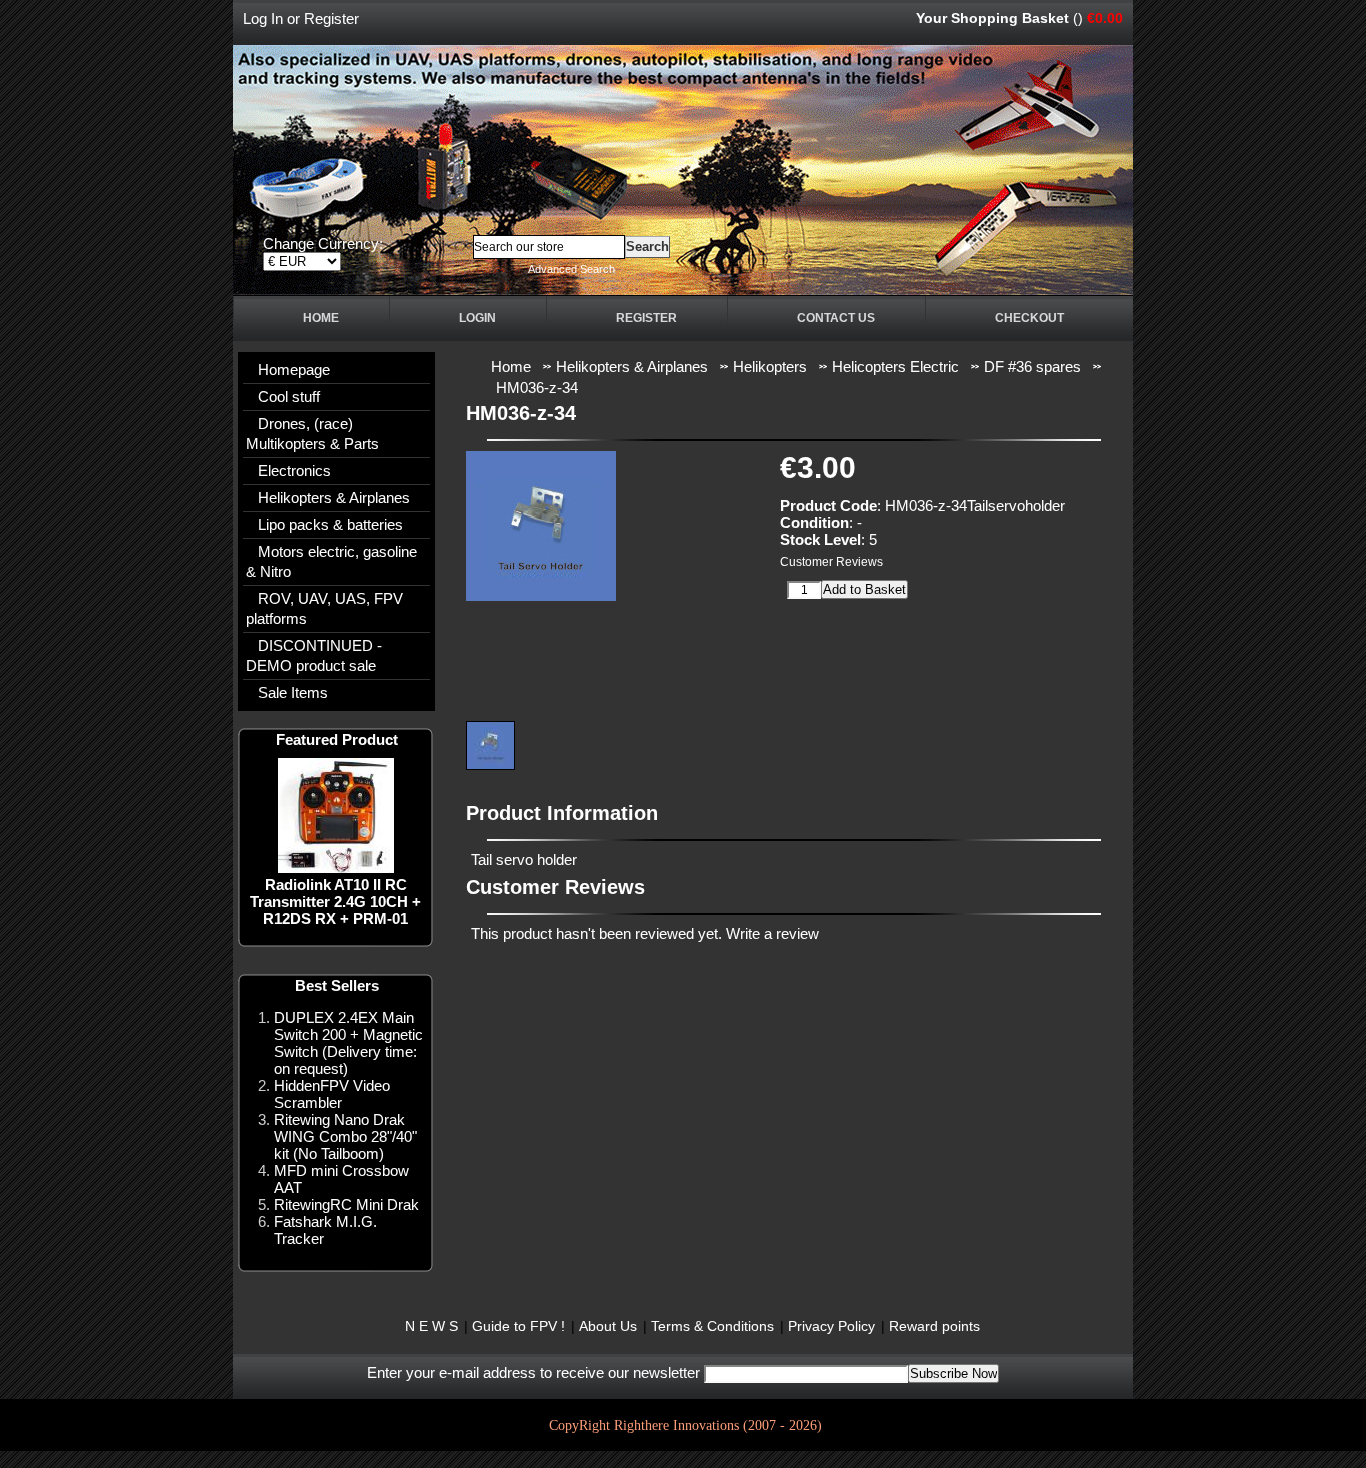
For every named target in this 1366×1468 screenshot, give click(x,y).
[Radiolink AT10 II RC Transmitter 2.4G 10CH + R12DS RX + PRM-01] (336, 867)
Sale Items (293, 692)
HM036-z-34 (537, 387)
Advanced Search (571, 269)
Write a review (772, 933)
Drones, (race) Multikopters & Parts (312, 433)
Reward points (934, 1326)
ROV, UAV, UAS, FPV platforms (324, 608)
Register (331, 18)
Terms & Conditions (712, 1326)
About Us (608, 1326)
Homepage (294, 369)
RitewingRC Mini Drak (346, 1204)
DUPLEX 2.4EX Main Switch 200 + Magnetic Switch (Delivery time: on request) (348, 1043)
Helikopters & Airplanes (334, 497)
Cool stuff (289, 396)
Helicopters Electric (895, 366)
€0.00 (1105, 18)
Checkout (1029, 318)
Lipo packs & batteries (330, 524)
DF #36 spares (1032, 366)
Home (321, 318)
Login (477, 318)
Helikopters (770, 366)
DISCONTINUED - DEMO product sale (314, 655)
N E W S (431, 1326)
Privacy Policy (831, 1326)
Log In (263, 18)
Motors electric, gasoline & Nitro (331, 561)
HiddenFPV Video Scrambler (332, 1094)
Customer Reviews (831, 562)
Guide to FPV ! (518, 1326)
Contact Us (836, 318)
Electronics (294, 470)
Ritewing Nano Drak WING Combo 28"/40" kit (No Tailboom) (345, 1136)
